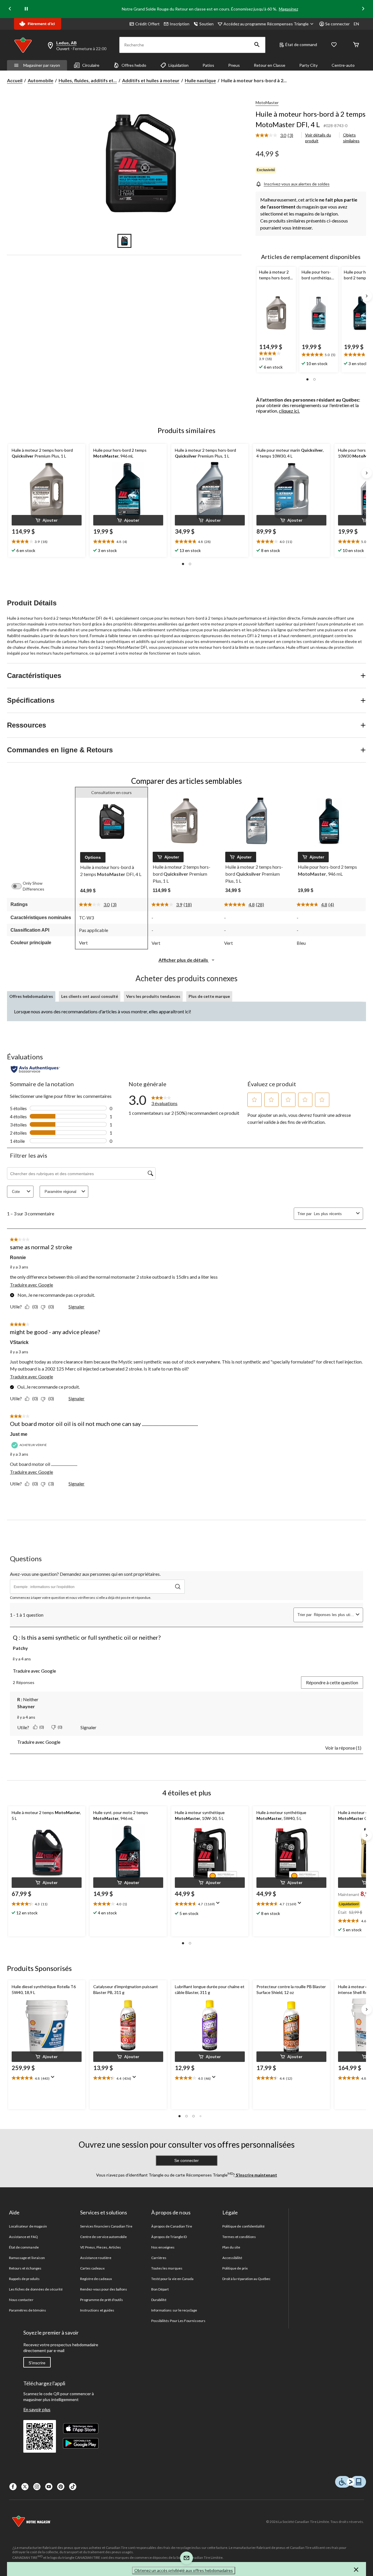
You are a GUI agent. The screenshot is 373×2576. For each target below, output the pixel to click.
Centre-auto (343, 65)
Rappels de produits (24, 2279)
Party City (308, 65)
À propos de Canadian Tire (172, 2226)
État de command (301, 44)
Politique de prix (235, 2268)
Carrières (159, 2258)
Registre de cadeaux (96, 2279)
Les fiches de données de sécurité (36, 2289)
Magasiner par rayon (42, 65)
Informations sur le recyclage (174, 2310)
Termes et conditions (239, 2237)
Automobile (41, 80)
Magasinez (288, 9)
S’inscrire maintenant (256, 2175)
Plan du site (231, 2247)
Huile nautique (200, 80)
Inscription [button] (180, 24)
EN (356, 24)
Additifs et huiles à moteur (151, 80)
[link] (277, 136)
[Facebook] (13, 2487)
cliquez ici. (289, 411)
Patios (208, 65)
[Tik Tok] (73, 2487)
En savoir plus (37, 2409)
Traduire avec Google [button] (34, 1671)
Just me (19, 1434)
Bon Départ (160, 2289)
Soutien (206, 24)
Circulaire (91, 65)
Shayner (26, 1706)
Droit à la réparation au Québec (246, 2279)
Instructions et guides (97, 2310)
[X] (25, 2487)
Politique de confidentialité (243, 2226)
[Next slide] (363, 9)
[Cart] (356, 45)
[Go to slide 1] (124, 241)
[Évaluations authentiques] (35, 1069)
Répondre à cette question (332, 1682)
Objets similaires (351, 138)
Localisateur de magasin (28, 2226)
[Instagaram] (37, 2487)
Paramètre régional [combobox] (60, 1192)
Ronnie (18, 1258)
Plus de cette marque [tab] (209, 996)
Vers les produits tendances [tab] (153, 996)
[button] (257, 45)
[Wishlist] (334, 45)
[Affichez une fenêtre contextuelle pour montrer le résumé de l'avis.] (219, 1905)
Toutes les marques (167, 2268)
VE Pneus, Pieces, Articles (101, 2247)
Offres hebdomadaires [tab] (31, 996)
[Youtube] (49, 2487)
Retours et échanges (25, 2268)
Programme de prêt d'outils (102, 2300)
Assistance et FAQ (23, 2237)
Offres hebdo (134, 65)
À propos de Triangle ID (169, 2237)
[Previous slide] (10, 9)
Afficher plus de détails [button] (184, 960)
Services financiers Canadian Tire (106, 2226)
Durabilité (159, 2300)
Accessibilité (232, 2258)
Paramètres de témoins (28, 2310)
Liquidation (178, 65)
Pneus (234, 65)
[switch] (20, 886)
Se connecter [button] (337, 24)
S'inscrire (37, 2363)
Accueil (15, 80)
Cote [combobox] (16, 1192)
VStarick (19, 1342)
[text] (276, 357)
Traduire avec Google (31, 1285)
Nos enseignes (163, 2247)
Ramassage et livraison (27, 2258)
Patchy (20, 1648)
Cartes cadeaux (92, 2268)
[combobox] (334, 1214)
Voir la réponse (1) (343, 1748)
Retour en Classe (270, 65)
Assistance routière (96, 2258)
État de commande (24, 2247)
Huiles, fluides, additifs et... (88, 80)
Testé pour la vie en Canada (172, 2279)
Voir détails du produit (318, 138)
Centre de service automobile (103, 2237)
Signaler (76, 1307)
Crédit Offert (147, 24)
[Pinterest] (61, 2487)
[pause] (26, 9)
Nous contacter (21, 2300)
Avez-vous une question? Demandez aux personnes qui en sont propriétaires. (85, 1574)
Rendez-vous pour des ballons (104, 2289)
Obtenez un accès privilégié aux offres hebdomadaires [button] (184, 2570)
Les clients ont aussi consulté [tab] (90, 996)
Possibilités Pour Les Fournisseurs (178, 2321)
